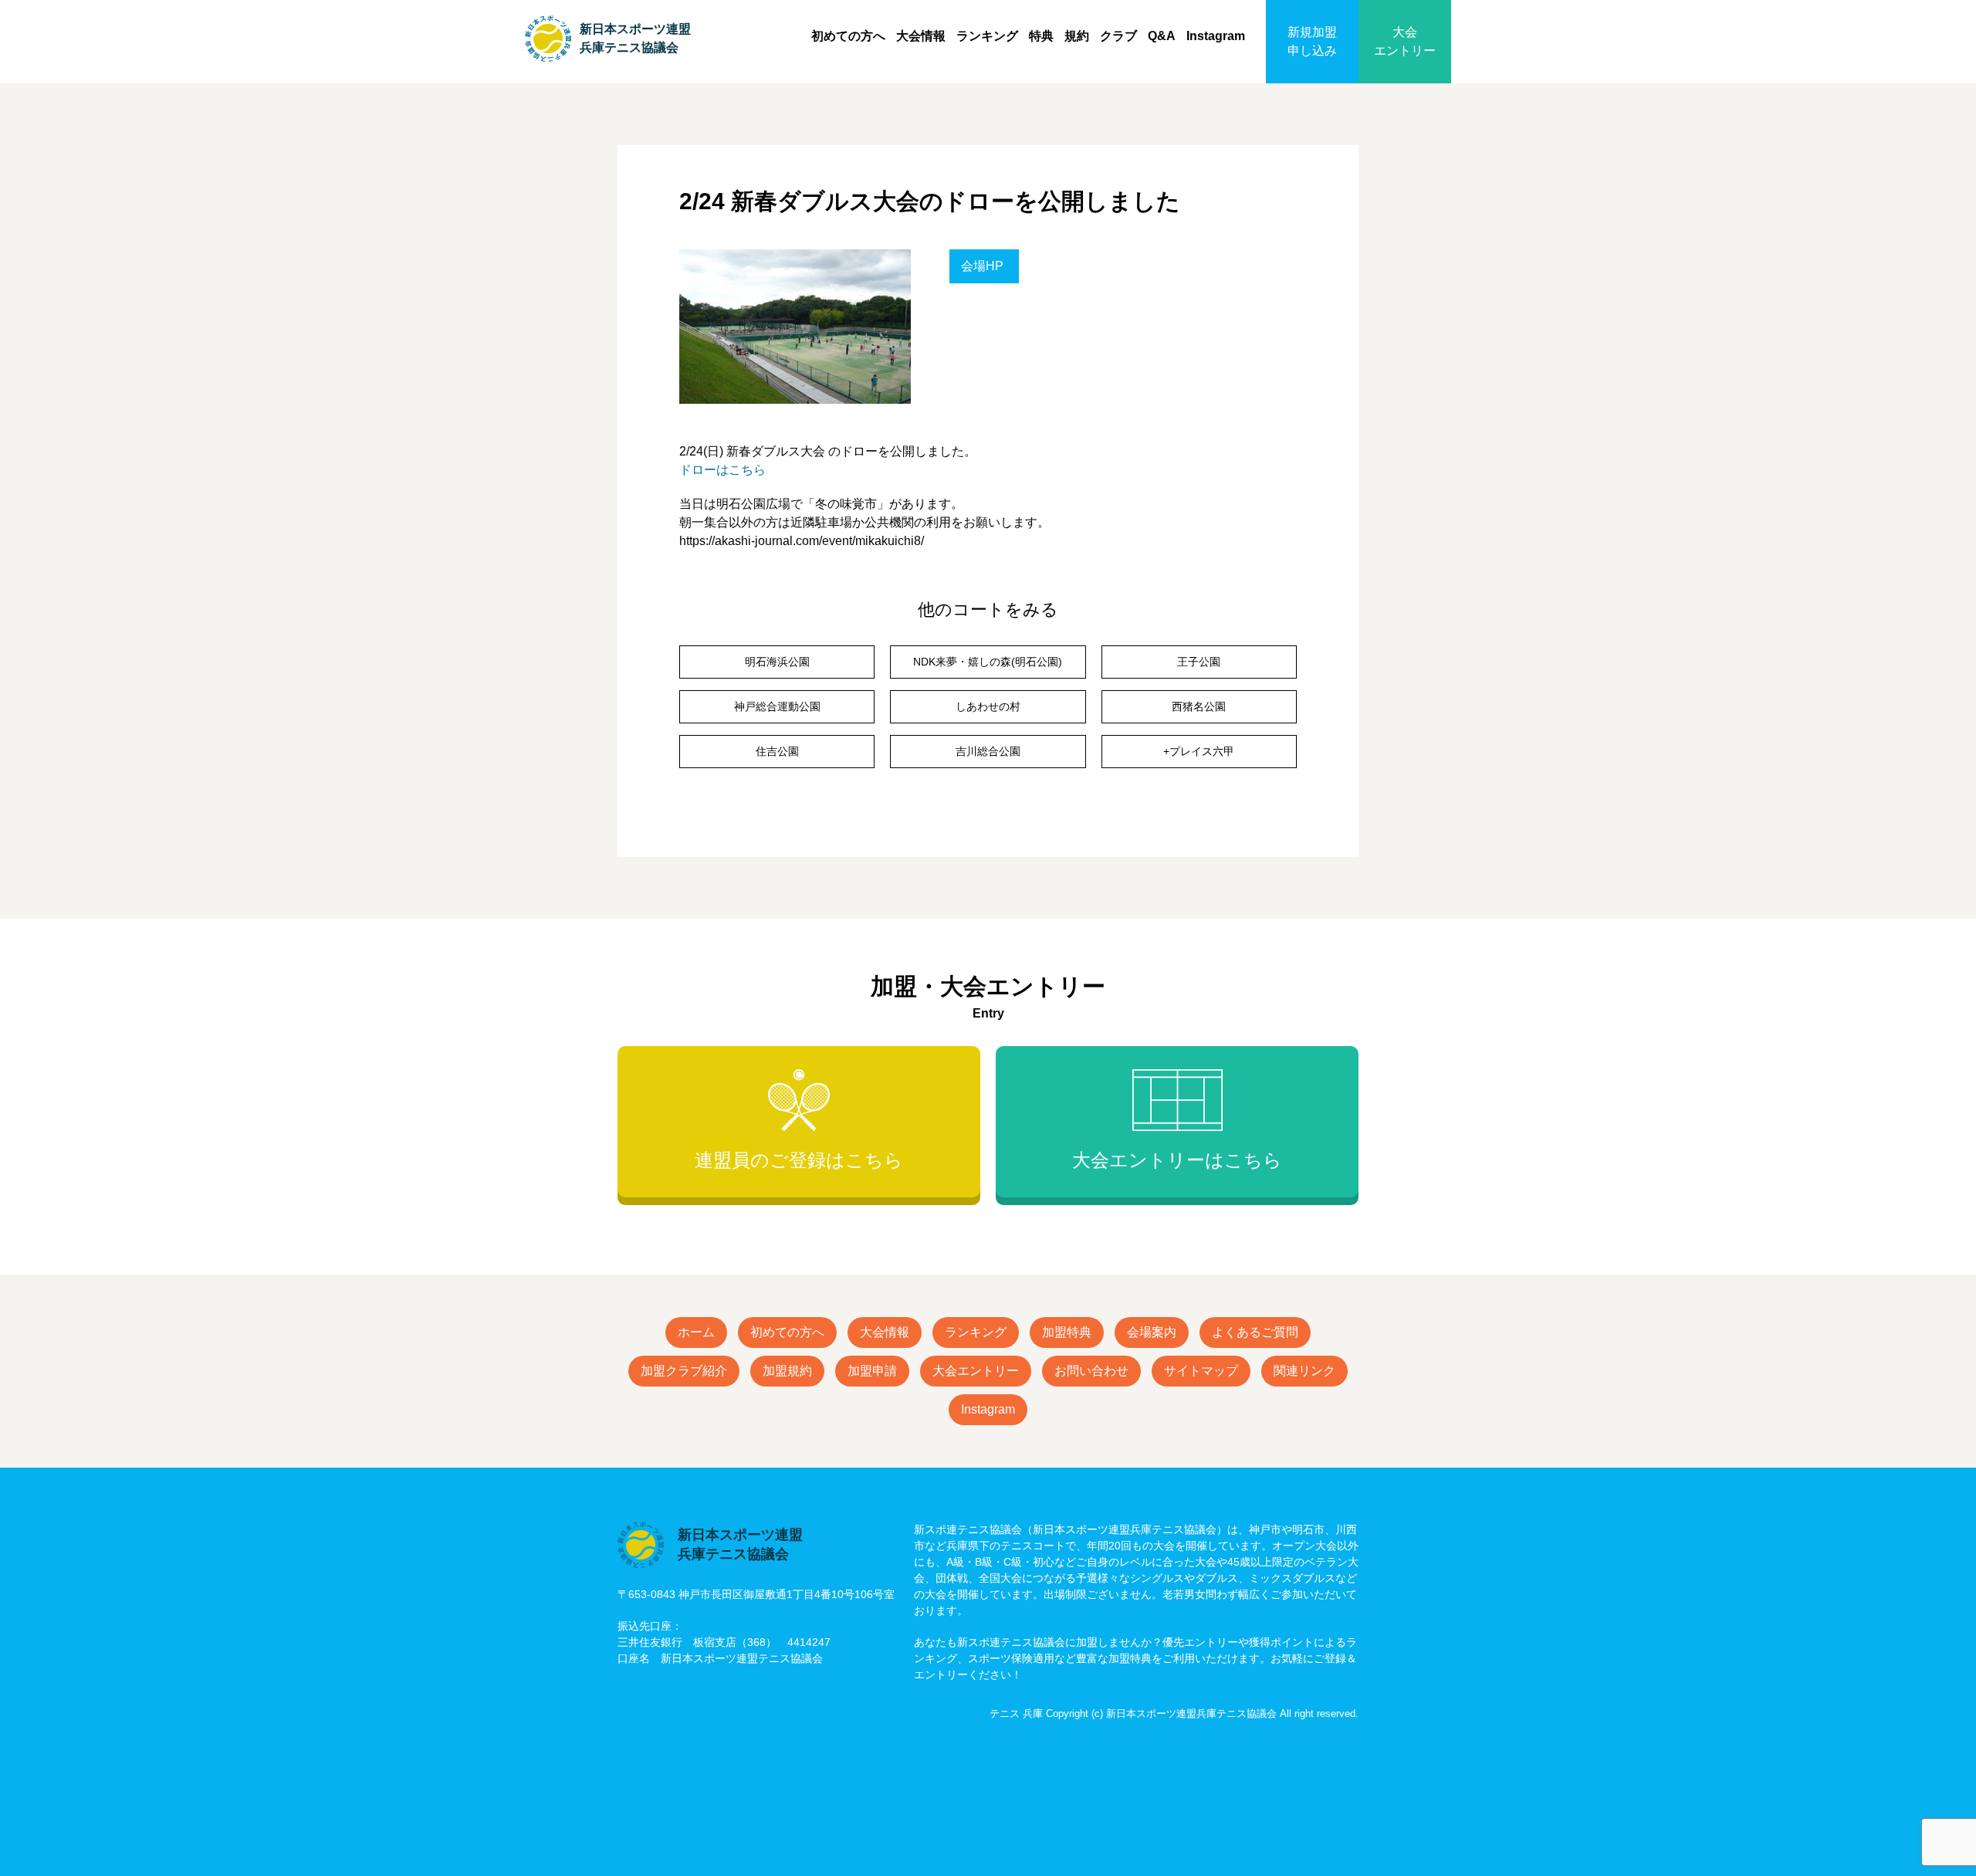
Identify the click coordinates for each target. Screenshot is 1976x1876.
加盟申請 (872, 1371)
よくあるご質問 (1255, 1332)
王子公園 (1199, 662)
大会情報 (921, 36)
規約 (1077, 36)
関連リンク (1304, 1371)
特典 (1041, 36)
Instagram (1216, 36)
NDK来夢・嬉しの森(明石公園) (988, 662)
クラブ (1118, 36)
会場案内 (1152, 1332)
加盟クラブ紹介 (684, 1371)
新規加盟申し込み (1312, 41)
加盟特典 (1067, 1332)
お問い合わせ (1091, 1371)
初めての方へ (848, 36)
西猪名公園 (1199, 706)
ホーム (696, 1332)
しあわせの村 (988, 706)
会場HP (982, 266)
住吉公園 (777, 751)
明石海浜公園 (777, 662)
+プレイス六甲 (1199, 751)
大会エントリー (1405, 41)
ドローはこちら (722, 470)
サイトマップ (1201, 1371)
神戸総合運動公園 (777, 706)
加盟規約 (787, 1371)
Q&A (1162, 36)
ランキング (987, 36)
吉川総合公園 (988, 751)
